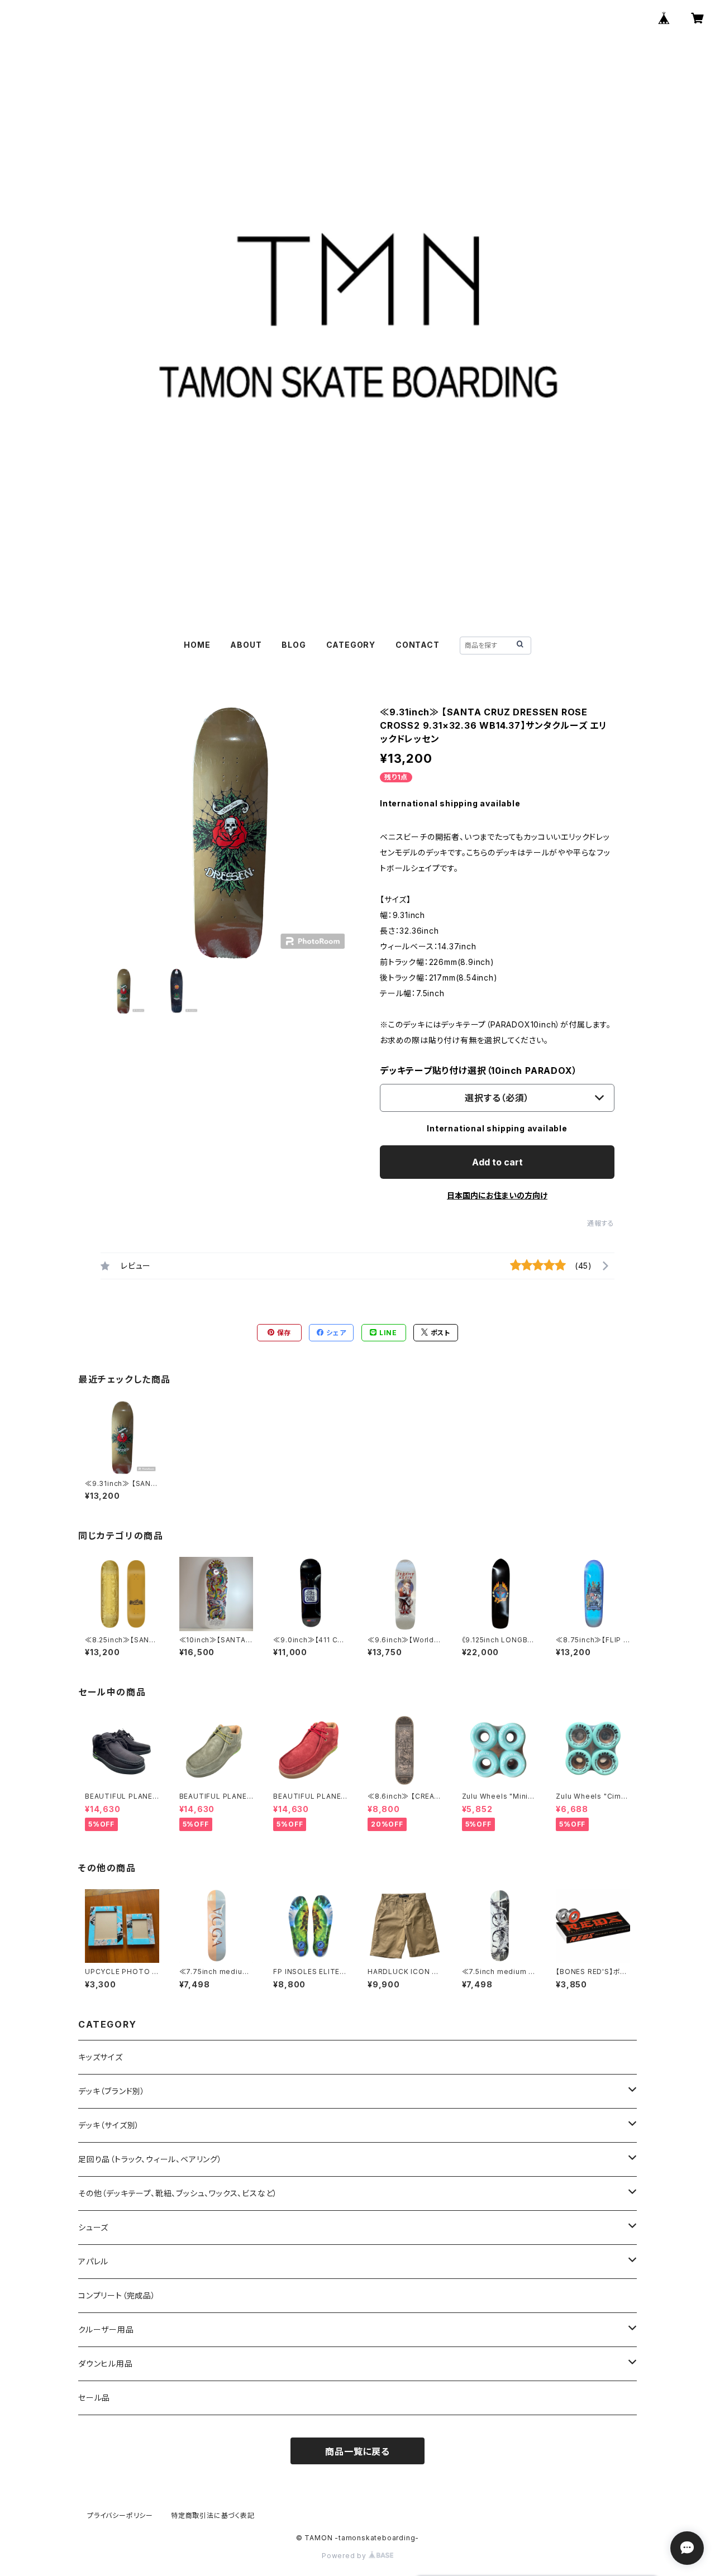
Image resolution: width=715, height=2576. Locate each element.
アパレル (93, 2261)
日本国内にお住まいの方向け (497, 1195)
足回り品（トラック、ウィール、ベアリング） (150, 2159)
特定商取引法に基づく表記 (213, 2515)
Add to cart (497, 1162)
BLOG (294, 645)
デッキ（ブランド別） (112, 2091)
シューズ (93, 2227)
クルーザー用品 (106, 2329)
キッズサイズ (101, 2057)
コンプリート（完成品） (117, 2295)
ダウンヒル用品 (106, 2364)
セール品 (94, 2398)
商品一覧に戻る (357, 2451)
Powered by (345, 2556)
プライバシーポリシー (120, 2515)
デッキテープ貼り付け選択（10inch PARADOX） (478, 1070)
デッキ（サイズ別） (109, 2125)
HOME (197, 645)
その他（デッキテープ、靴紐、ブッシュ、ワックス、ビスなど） (178, 2193)
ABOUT (246, 645)
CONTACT (418, 645)
